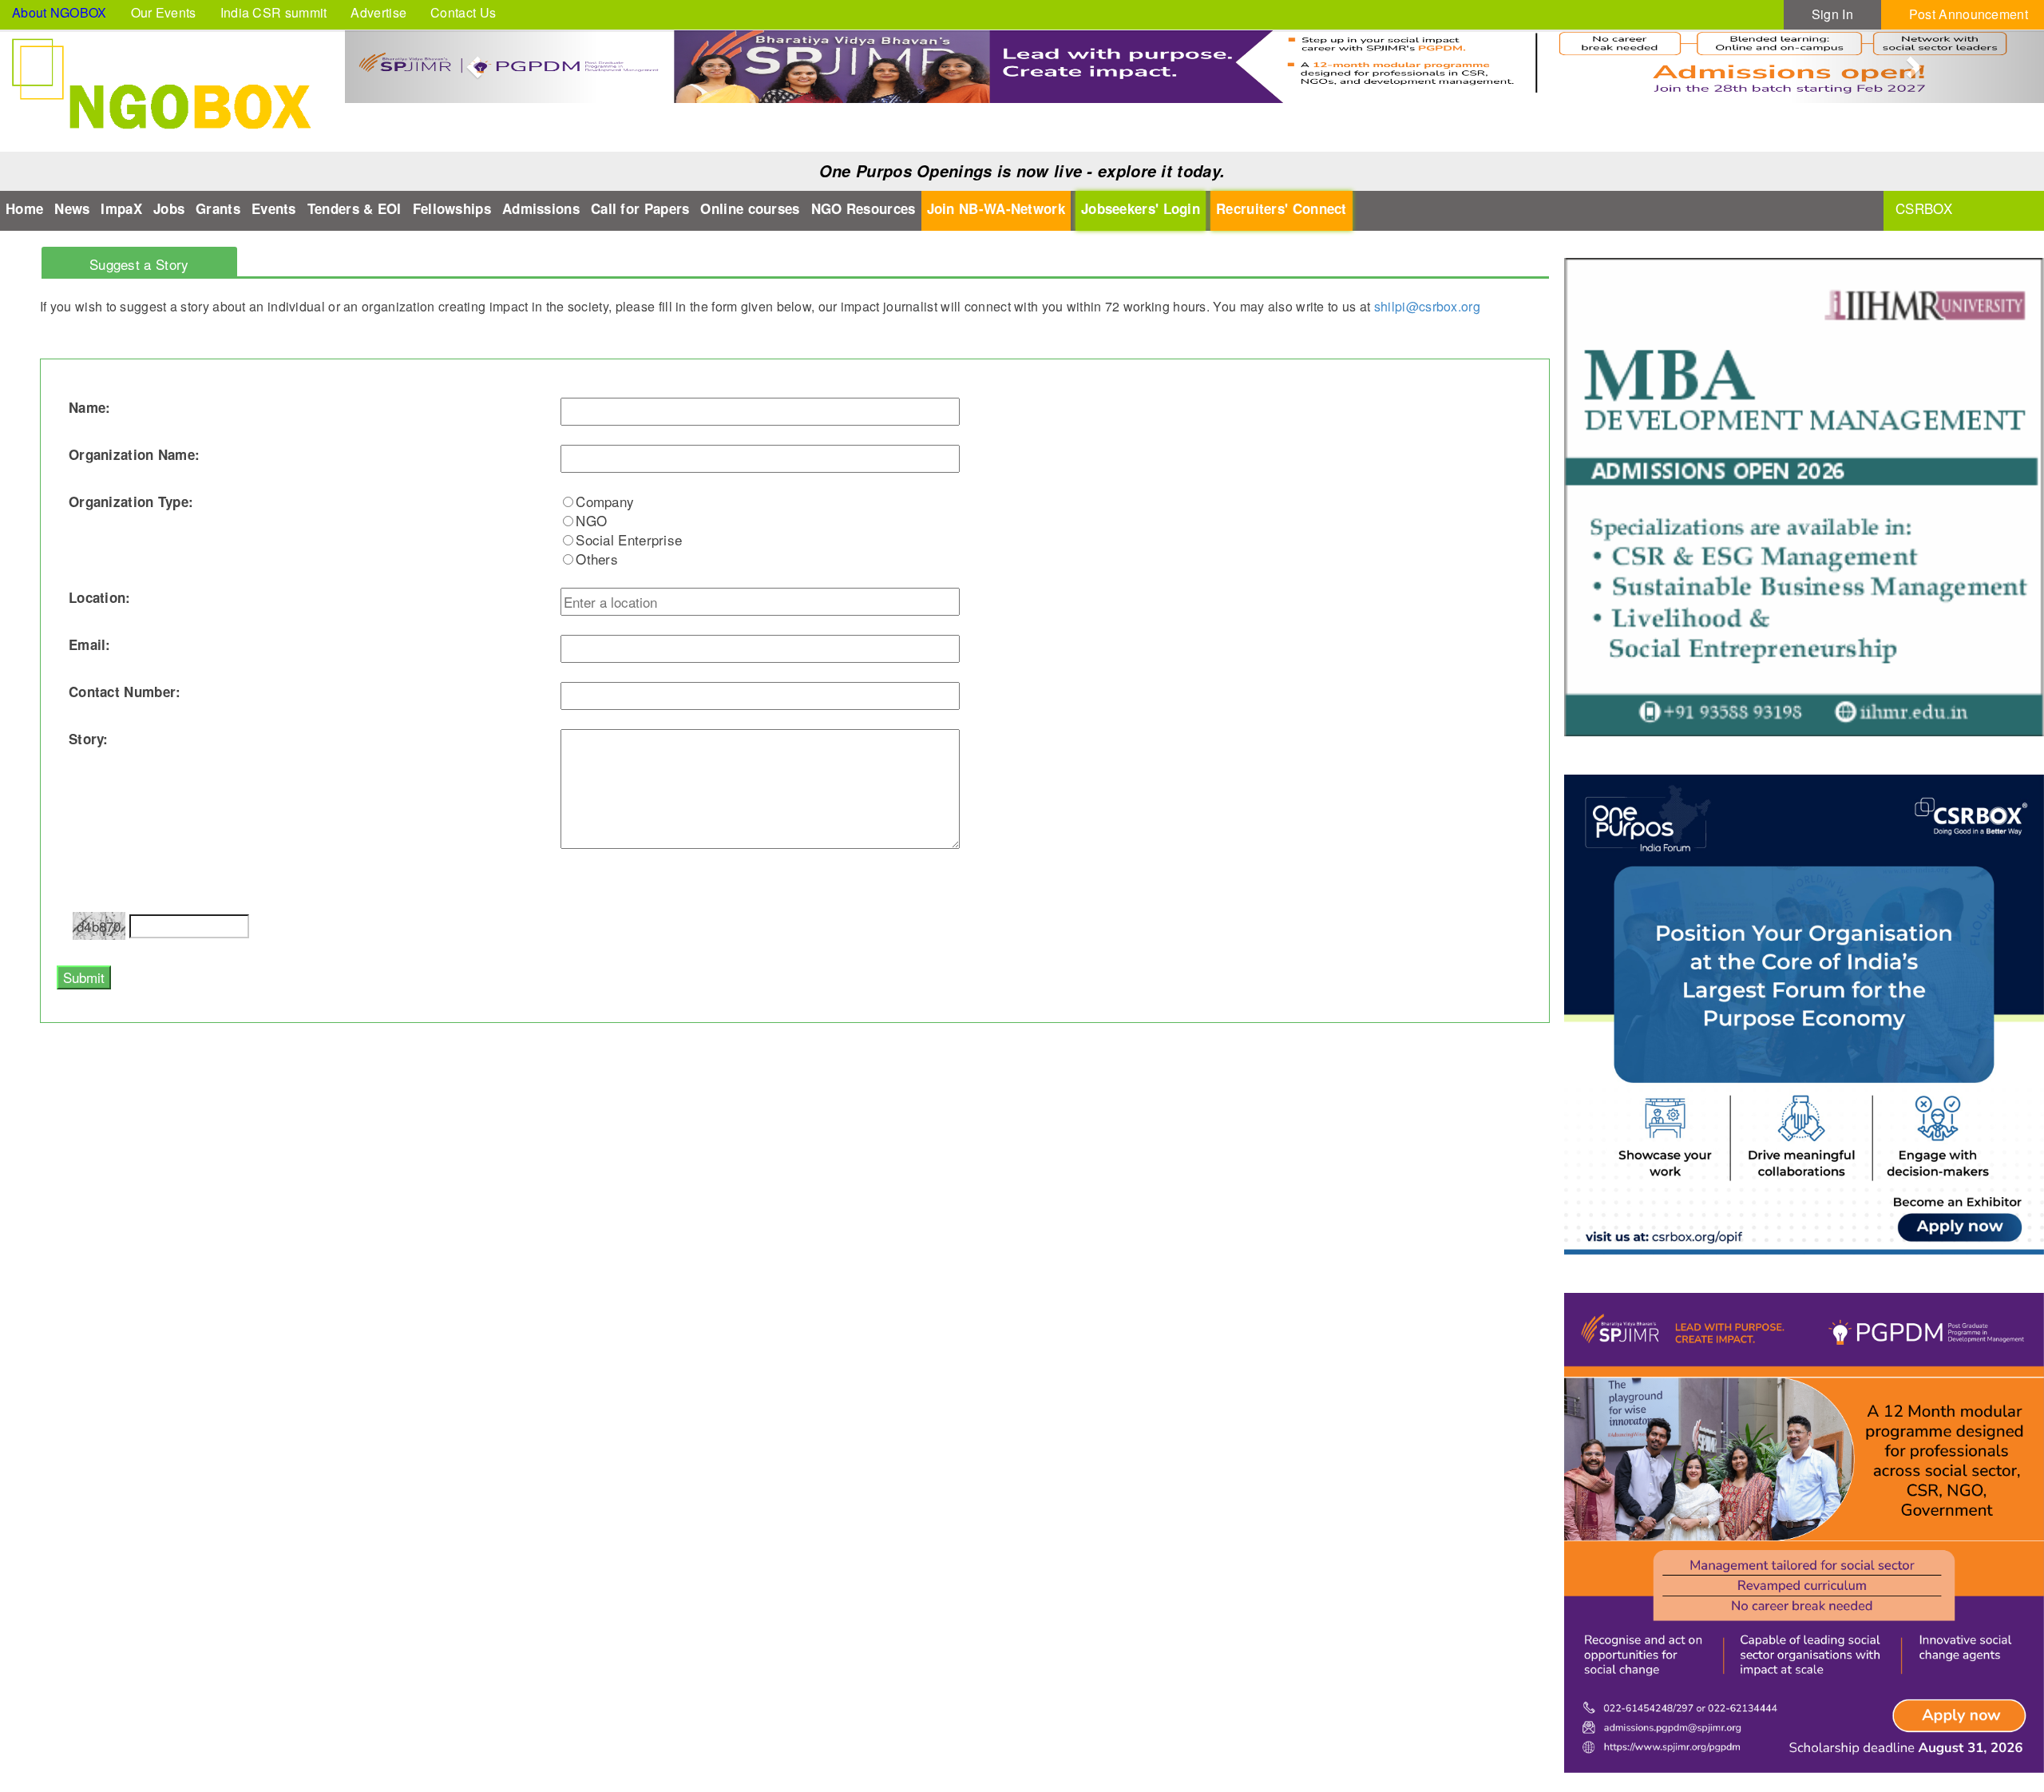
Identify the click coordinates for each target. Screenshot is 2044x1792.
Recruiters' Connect (1281, 208)
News (72, 208)
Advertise (378, 12)
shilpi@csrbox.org (1427, 306)
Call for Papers (640, 208)
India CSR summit (274, 12)
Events (274, 208)
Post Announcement (1969, 14)
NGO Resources (864, 208)
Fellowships (452, 208)
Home (24, 208)
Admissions (541, 208)
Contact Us (463, 12)
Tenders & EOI (355, 208)
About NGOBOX (59, 12)
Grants (218, 208)
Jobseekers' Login (1141, 208)
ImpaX (121, 208)
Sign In (1832, 14)
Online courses (750, 208)
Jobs (169, 208)
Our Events (164, 12)
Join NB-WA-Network (996, 208)
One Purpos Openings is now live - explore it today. (1022, 171)
